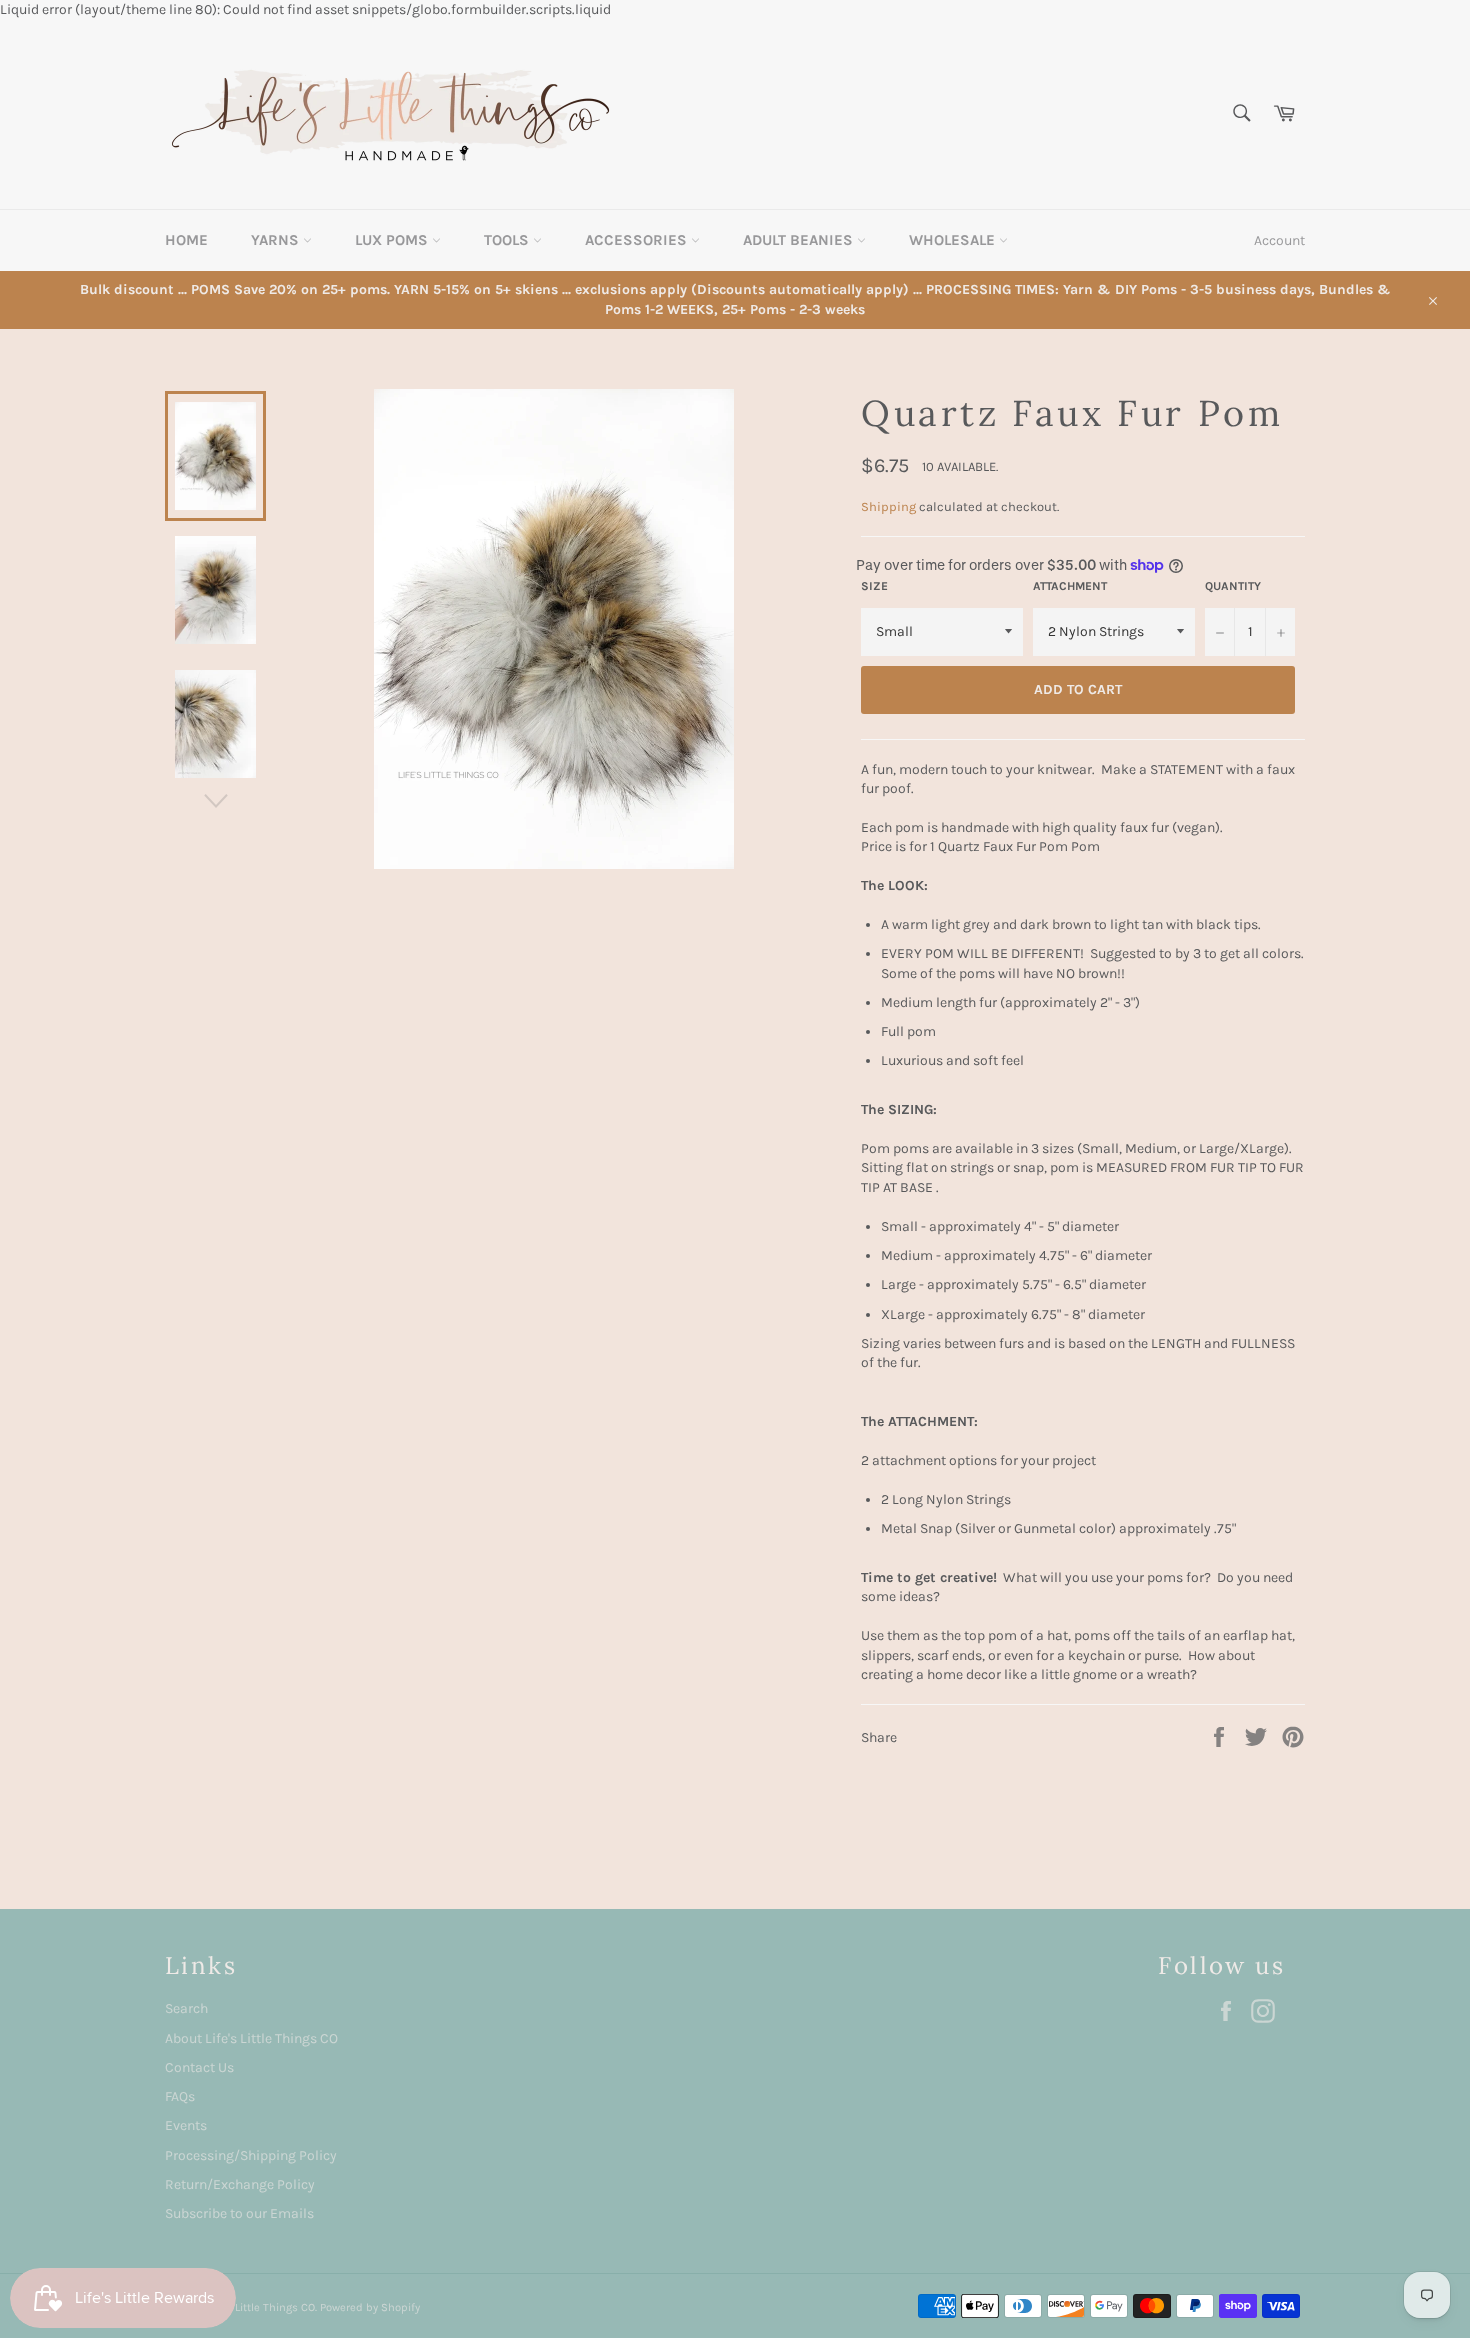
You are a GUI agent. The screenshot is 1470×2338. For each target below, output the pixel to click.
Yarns (277, 240)
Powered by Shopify (370, 2307)
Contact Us (199, 2067)
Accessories (638, 240)
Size (874, 586)
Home (186, 240)
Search (186, 2008)
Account (1279, 240)
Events (186, 2125)
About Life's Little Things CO (251, 2038)
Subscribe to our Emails (239, 2213)
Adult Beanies (800, 240)
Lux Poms (393, 240)
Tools (508, 240)
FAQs (180, 2096)
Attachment (1070, 586)
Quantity (1233, 586)
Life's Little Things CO (260, 2307)
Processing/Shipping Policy (251, 2155)
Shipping (888, 506)
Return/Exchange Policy (240, 2184)
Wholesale (954, 240)
